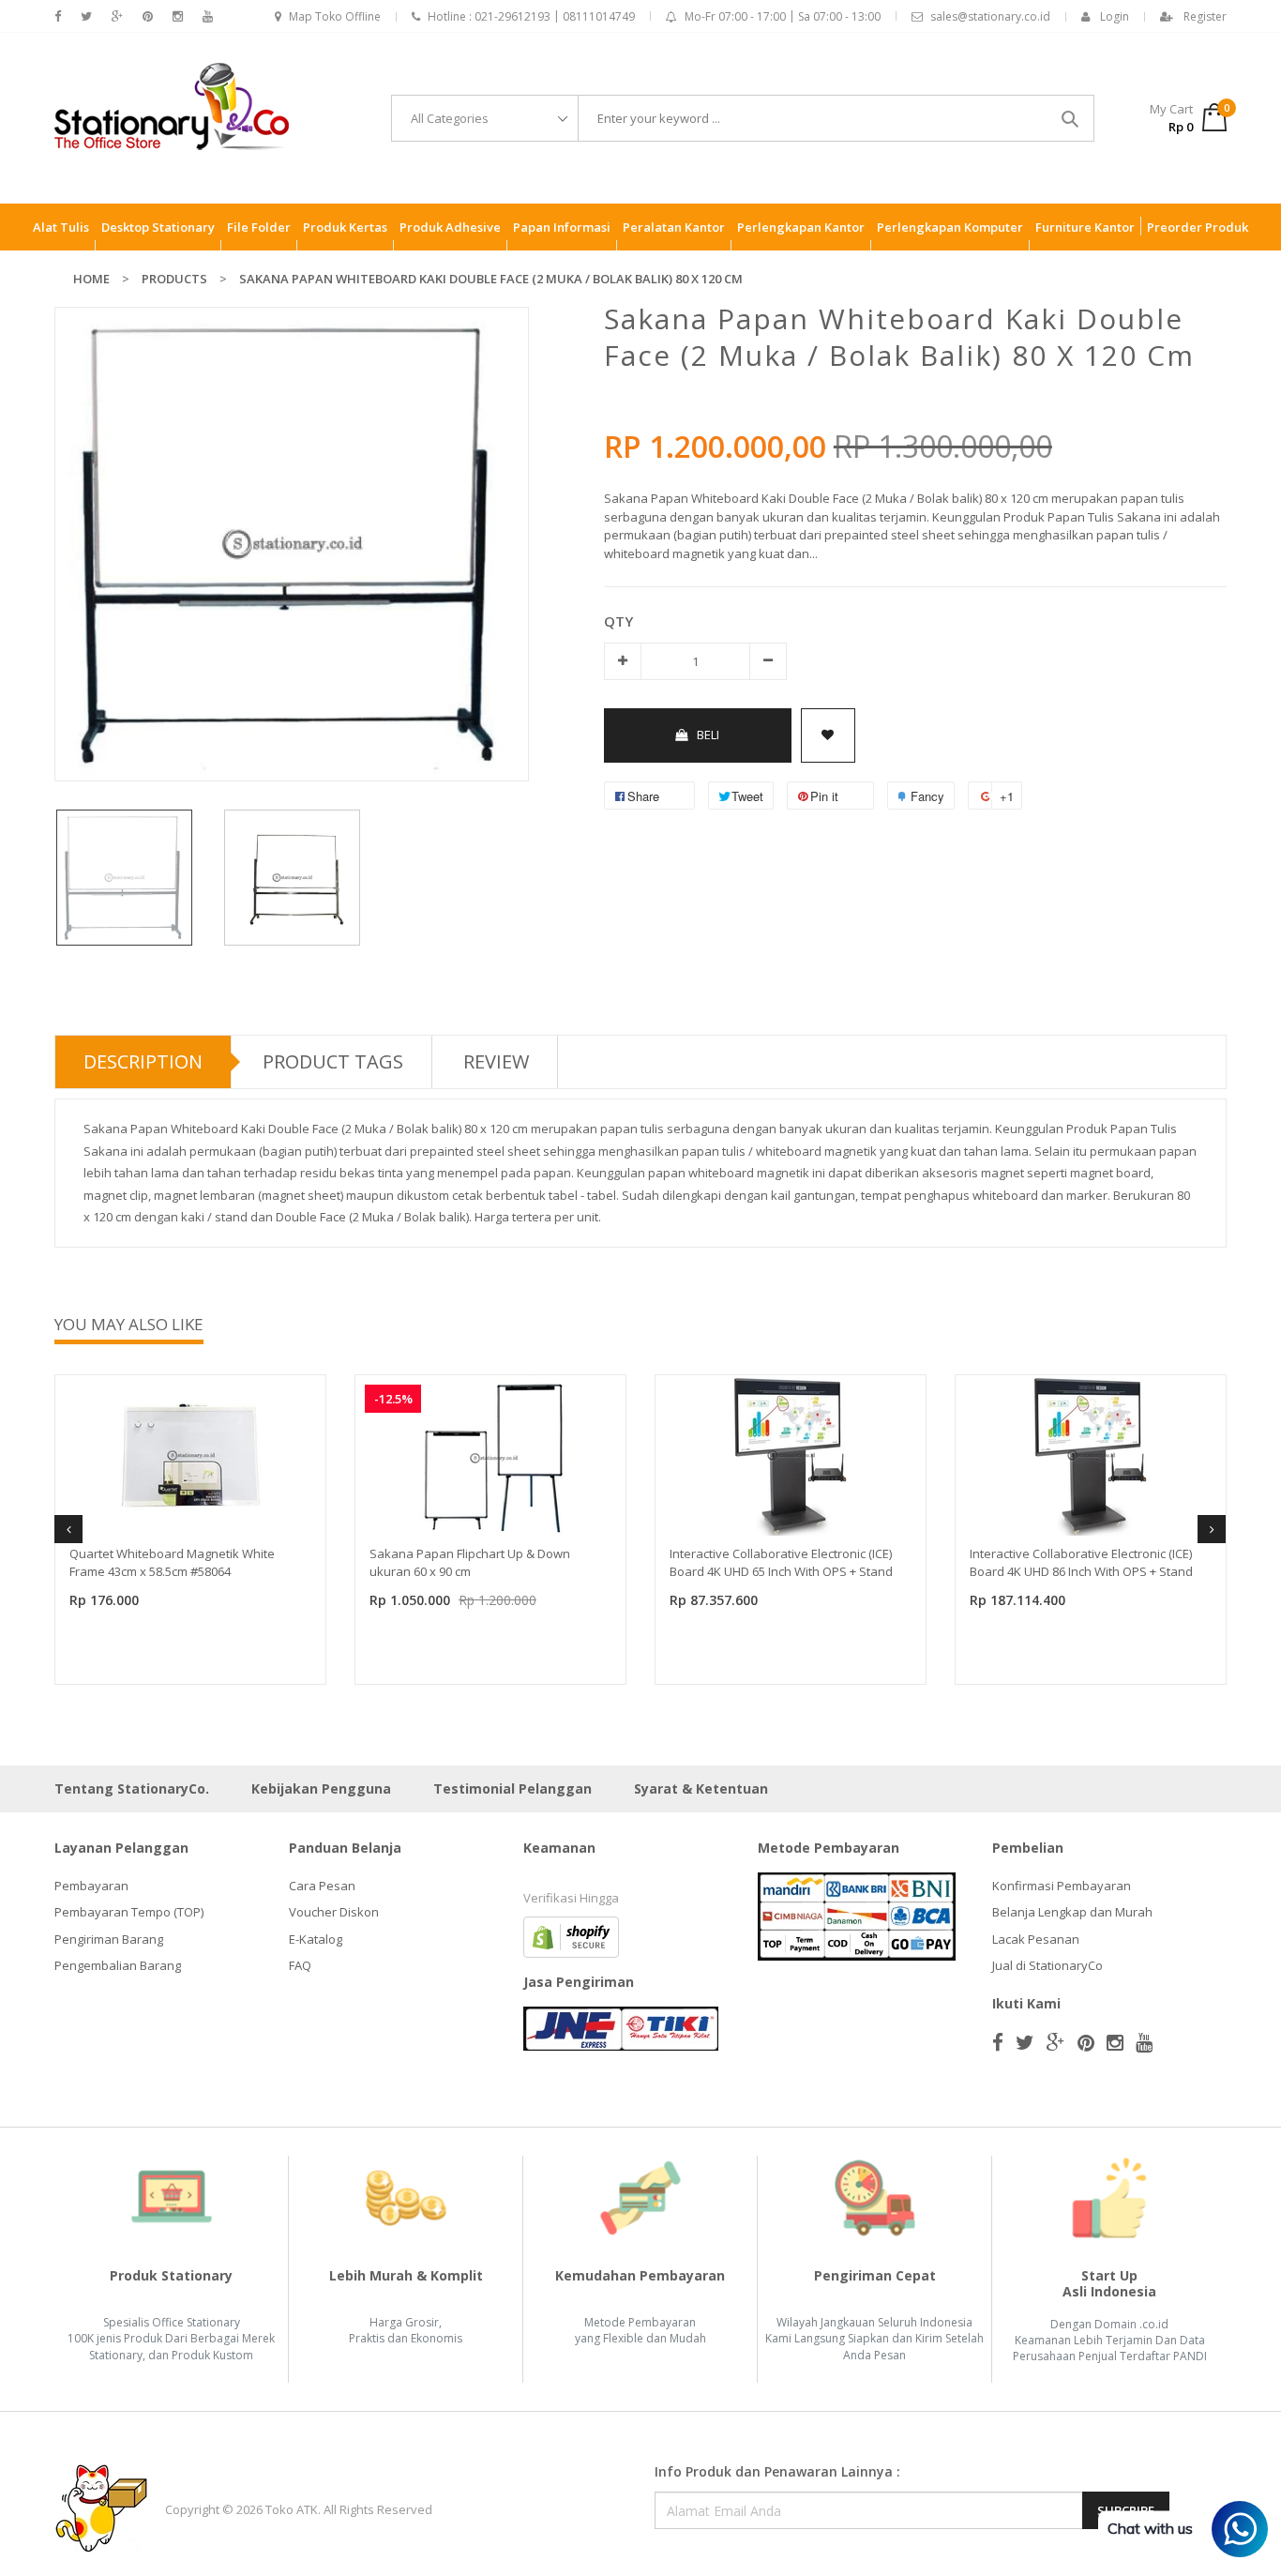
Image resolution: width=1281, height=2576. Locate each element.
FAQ (300, 1965)
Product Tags (333, 1061)
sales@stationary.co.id (990, 16)
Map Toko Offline (335, 16)
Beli (708, 735)
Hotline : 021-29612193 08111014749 (531, 16)
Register (1205, 16)
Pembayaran (91, 1886)
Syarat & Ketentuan (701, 1788)
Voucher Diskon (334, 1912)
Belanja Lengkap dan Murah (1072, 1912)
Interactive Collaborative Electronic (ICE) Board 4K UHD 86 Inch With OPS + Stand (1081, 1563)
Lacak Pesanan (1036, 1939)
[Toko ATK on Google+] (117, 16)
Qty (618, 621)
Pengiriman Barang (109, 1939)
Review (496, 1061)
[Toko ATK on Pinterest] (148, 16)
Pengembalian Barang (118, 1965)
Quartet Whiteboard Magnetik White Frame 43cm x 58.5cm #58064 (172, 1563)
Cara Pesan (322, 1886)
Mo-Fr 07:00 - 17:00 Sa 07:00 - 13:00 (783, 16)
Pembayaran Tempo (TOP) (129, 1912)
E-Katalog (316, 1939)
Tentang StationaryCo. (132, 1788)
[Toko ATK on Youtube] (208, 16)
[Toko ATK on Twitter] (86, 16)
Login (1115, 16)
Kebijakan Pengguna (321, 1788)
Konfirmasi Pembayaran (1062, 1886)
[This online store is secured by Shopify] (571, 1935)
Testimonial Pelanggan (512, 1788)
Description (143, 1061)
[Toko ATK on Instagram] (178, 16)
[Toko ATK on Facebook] (58, 16)
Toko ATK (292, 2509)
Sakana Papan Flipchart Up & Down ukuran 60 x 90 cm (470, 1563)
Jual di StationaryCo (1047, 1965)
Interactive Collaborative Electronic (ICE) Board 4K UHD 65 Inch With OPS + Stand (781, 1563)
